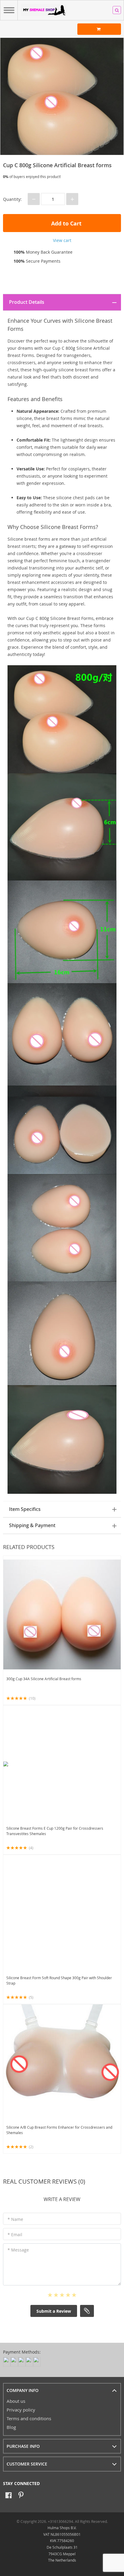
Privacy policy (21, 2410)
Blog (11, 2427)
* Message (18, 2250)
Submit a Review (54, 2311)
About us (16, 2401)
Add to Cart (66, 223)
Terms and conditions (29, 2418)
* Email (15, 2235)
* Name (15, 2219)
